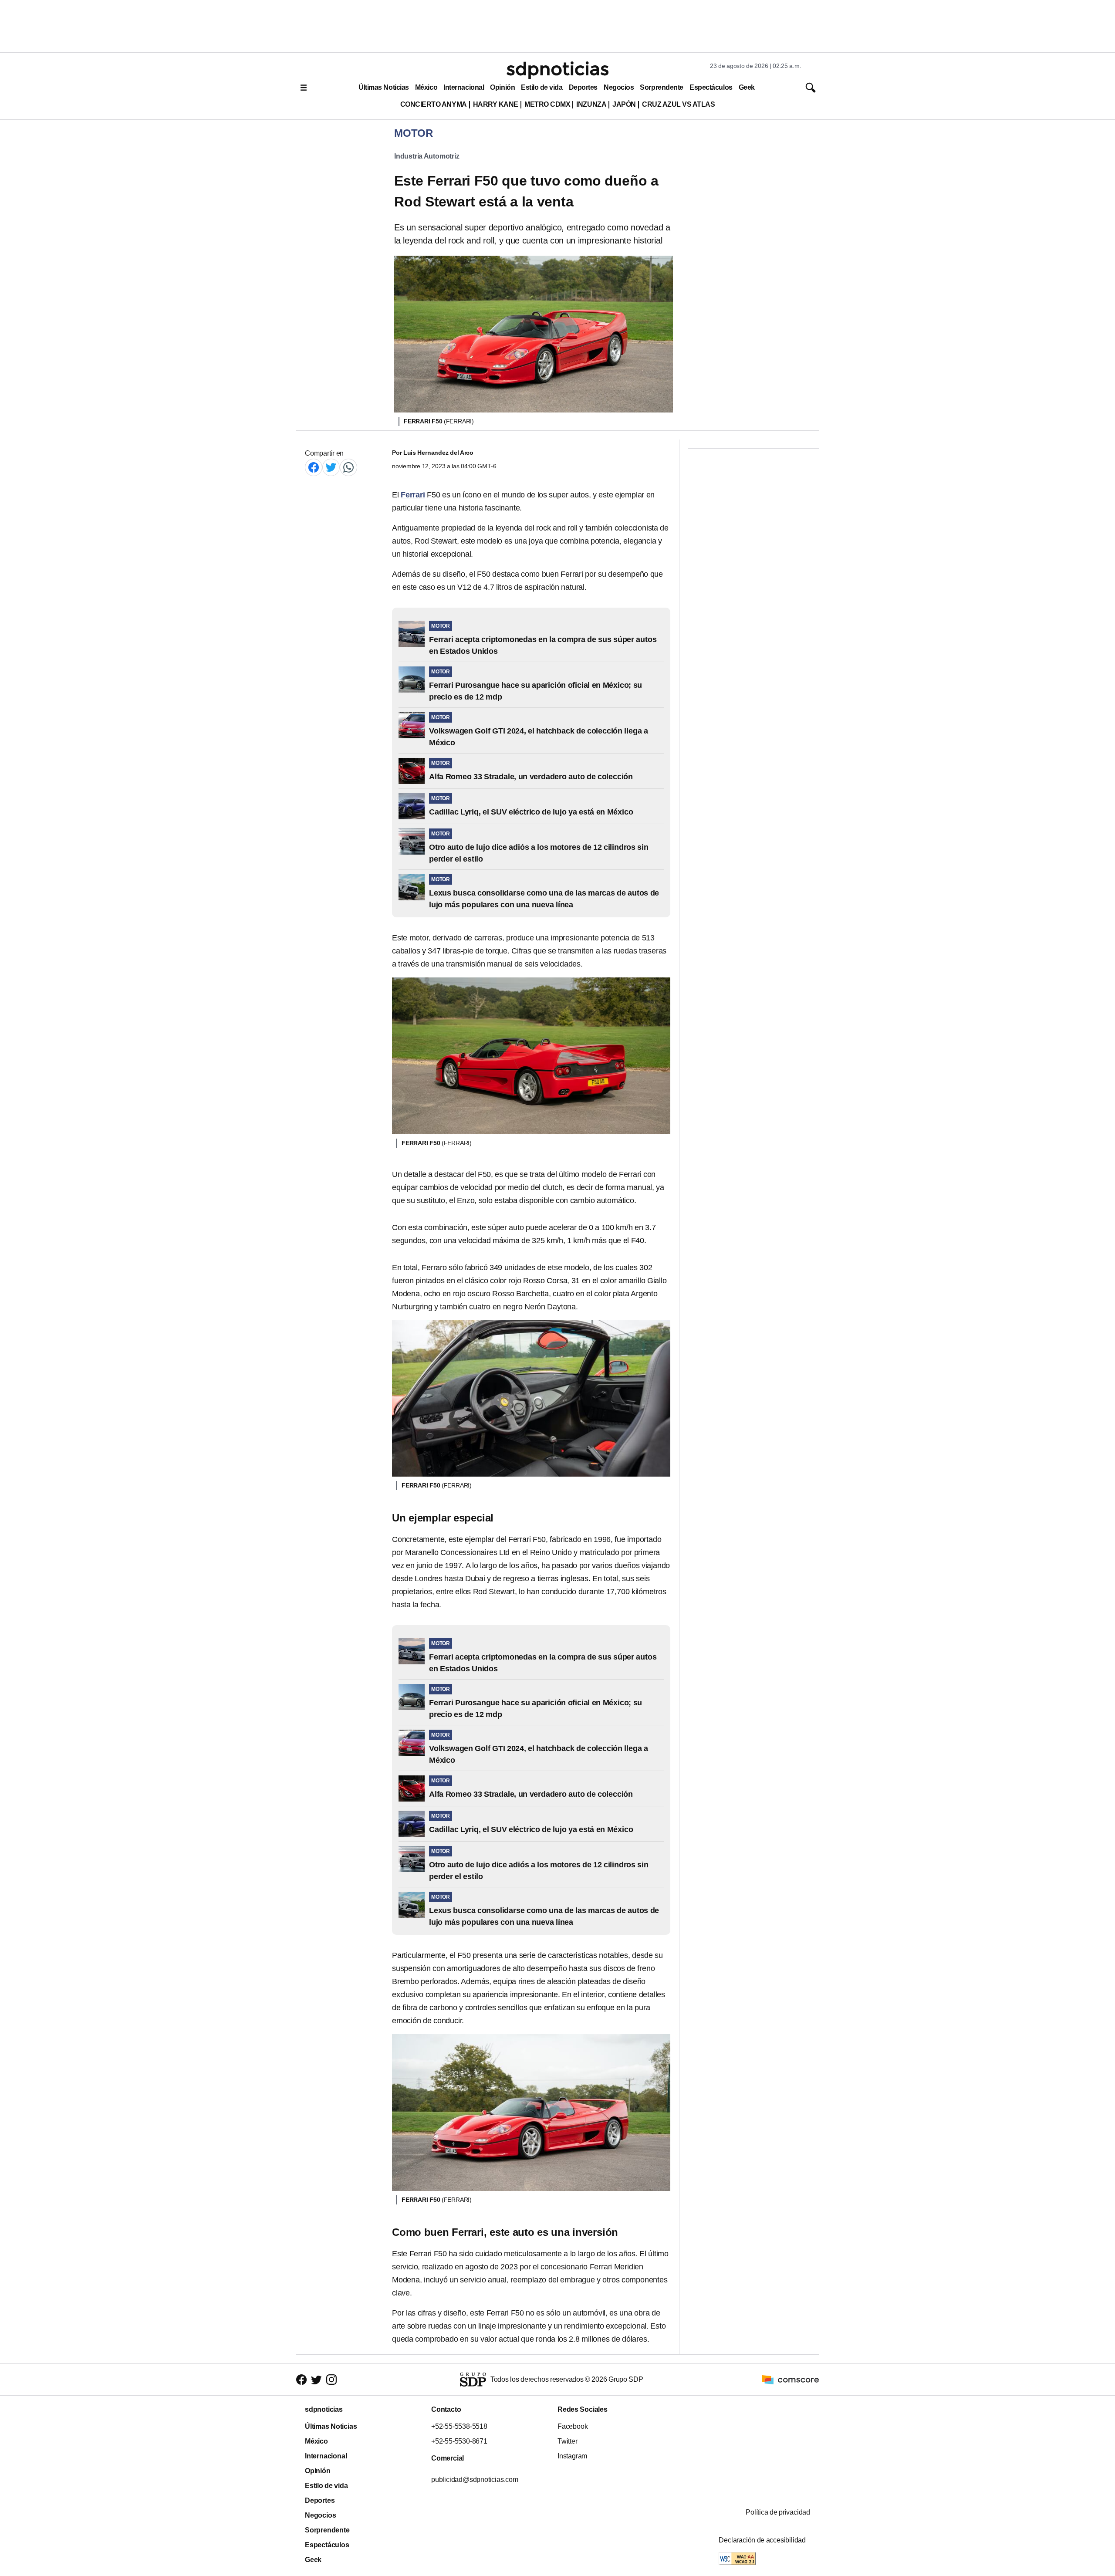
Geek (747, 87)
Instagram (572, 2456)
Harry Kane (496, 104)
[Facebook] (314, 467)
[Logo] (557, 70)
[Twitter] (331, 467)
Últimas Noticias (384, 87)
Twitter (568, 2441)
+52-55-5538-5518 (459, 2426)
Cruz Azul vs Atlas (678, 104)
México (426, 87)
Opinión (502, 87)
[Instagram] (331, 2379)
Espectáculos (711, 87)
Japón (624, 104)
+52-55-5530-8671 (459, 2441)
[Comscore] (791, 2379)
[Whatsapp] (348, 467)
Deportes (583, 87)
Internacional (464, 87)
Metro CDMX (547, 104)
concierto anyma (434, 104)
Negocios (619, 87)
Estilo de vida (542, 87)
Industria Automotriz (427, 156)
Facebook (573, 2426)
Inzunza (591, 104)
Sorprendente (662, 87)
